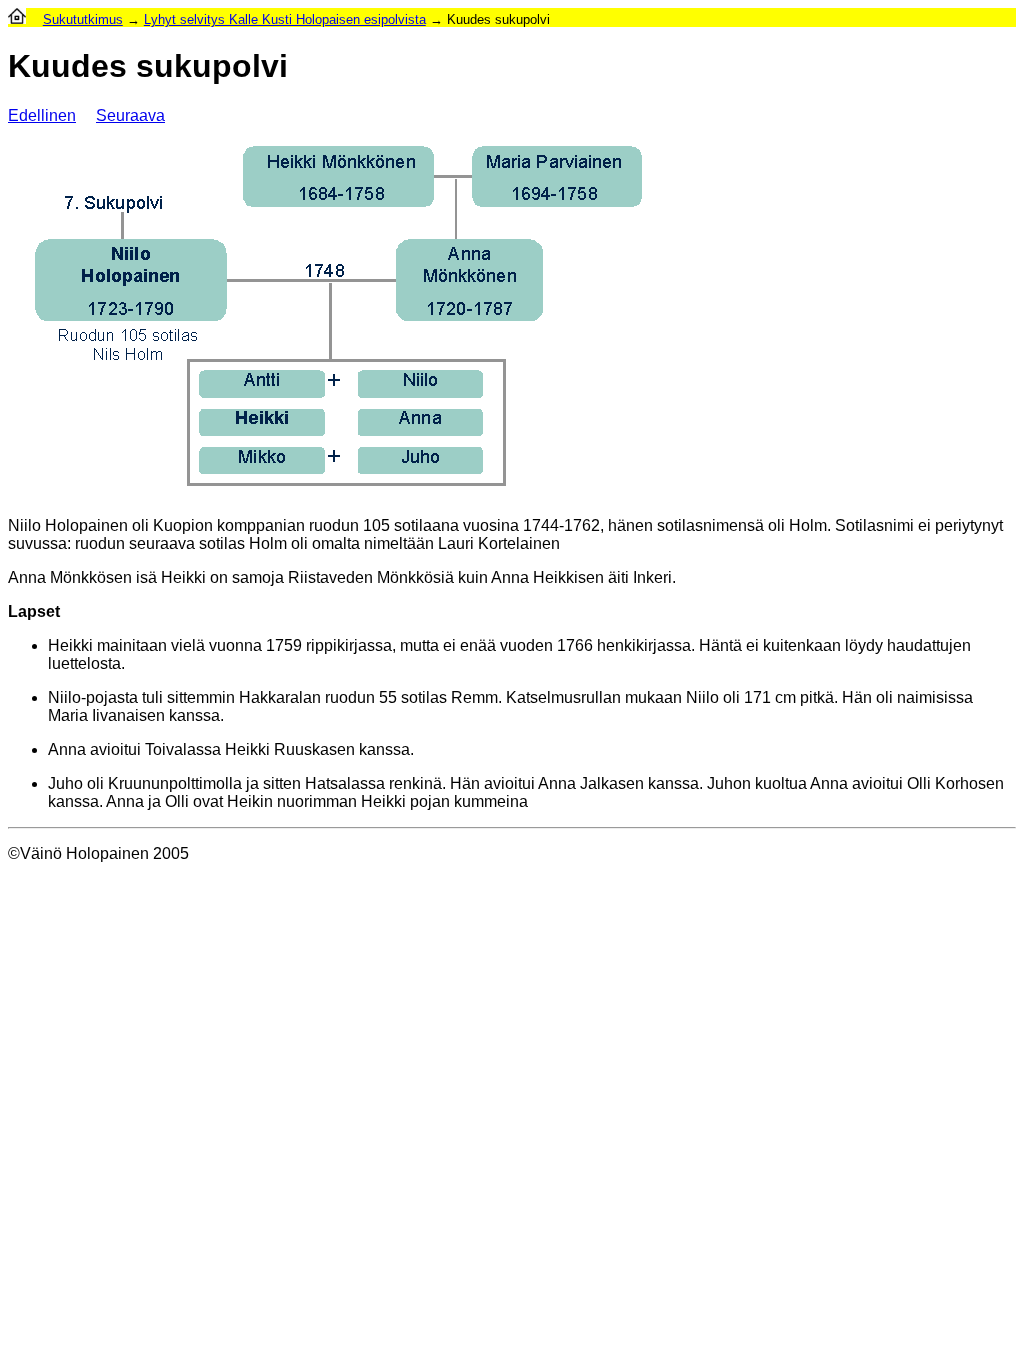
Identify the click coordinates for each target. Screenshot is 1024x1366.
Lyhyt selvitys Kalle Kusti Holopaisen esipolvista (285, 19)
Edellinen (42, 115)
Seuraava (130, 115)
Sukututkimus (83, 19)
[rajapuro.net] (17, 19)
